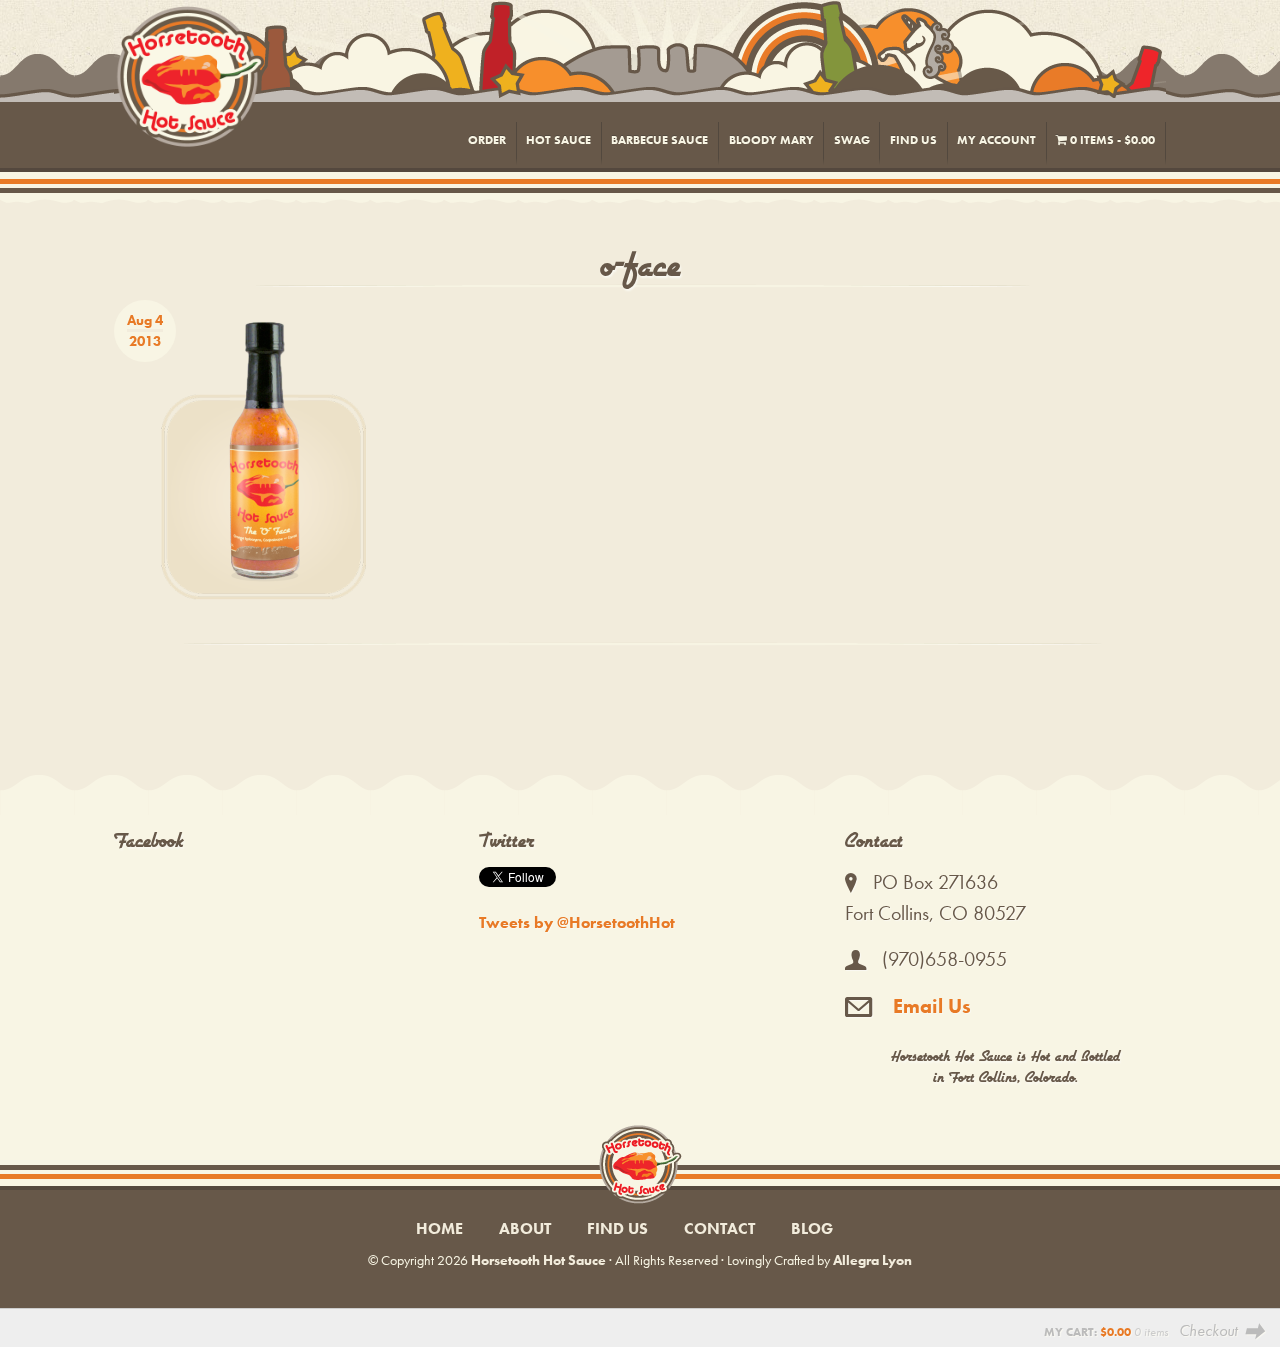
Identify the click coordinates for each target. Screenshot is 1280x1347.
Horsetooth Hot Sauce (641, 86)
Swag (852, 140)
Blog (812, 1228)
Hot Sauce (558, 140)
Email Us (929, 1006)
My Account (996, 140)
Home (439, 1228)
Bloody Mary (771, 140)
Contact (719, 1228)
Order (487, 140)
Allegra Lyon (872, 1260)
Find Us (913, 140)
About (525, 1228)
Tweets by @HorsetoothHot (577, 922)
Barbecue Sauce (659, 140)
